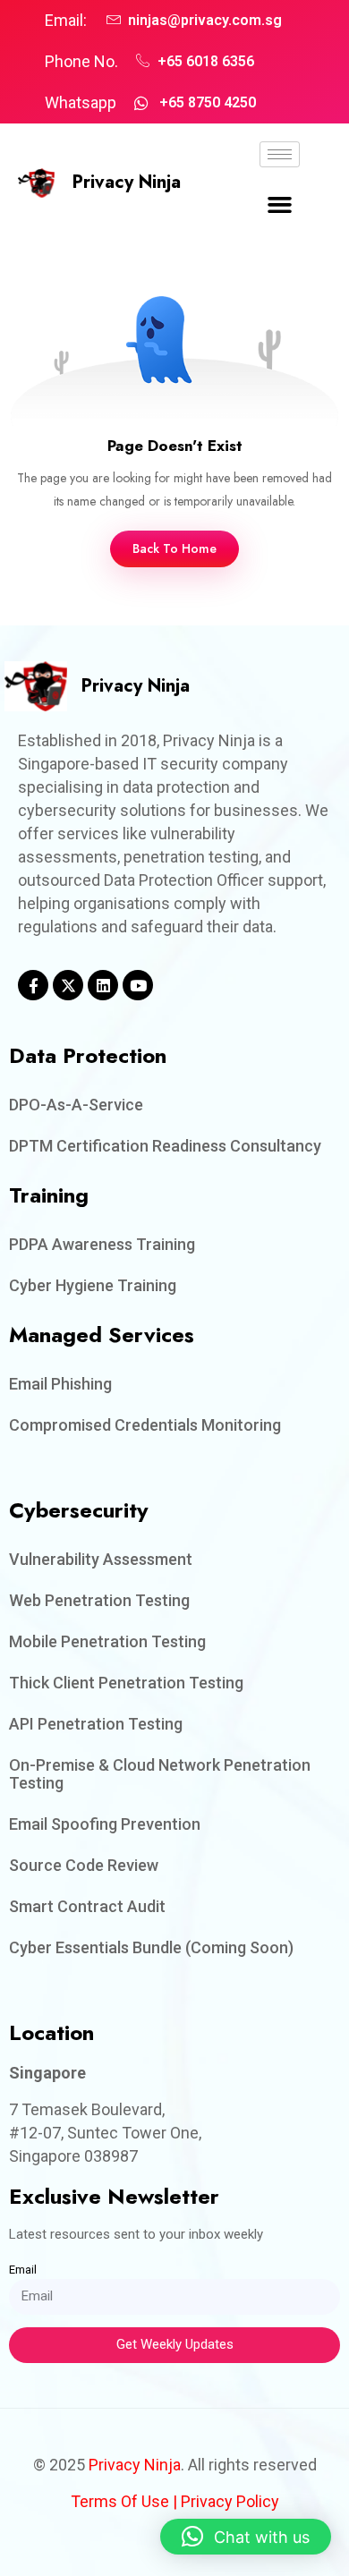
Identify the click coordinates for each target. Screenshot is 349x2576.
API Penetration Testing (96, 1724)
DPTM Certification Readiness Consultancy (165, 1146)
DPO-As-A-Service (76, 1105)
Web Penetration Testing (99, 1600)
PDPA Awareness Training (102, 1244)
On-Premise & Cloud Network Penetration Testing (160, 1774)
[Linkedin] (103, 985)
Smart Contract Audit (87, 1906)
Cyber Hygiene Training (93, 1285)
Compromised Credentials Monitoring (145, 1425)
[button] (280, 205)
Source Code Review (84, 1865)
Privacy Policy (230, 2501)
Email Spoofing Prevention (105, 1824)
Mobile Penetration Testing (107, 1641)
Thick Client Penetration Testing (126, 1683)
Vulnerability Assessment (101, 1559)
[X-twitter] (68, 985)
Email (23, 2270)
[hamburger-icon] (280, 154)
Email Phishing (60, 1384)
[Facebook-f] (33, 985)
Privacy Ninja (127, 182)
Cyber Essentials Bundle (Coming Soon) (151, 1947)
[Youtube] (138, 985)
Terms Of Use (120, 2501)
